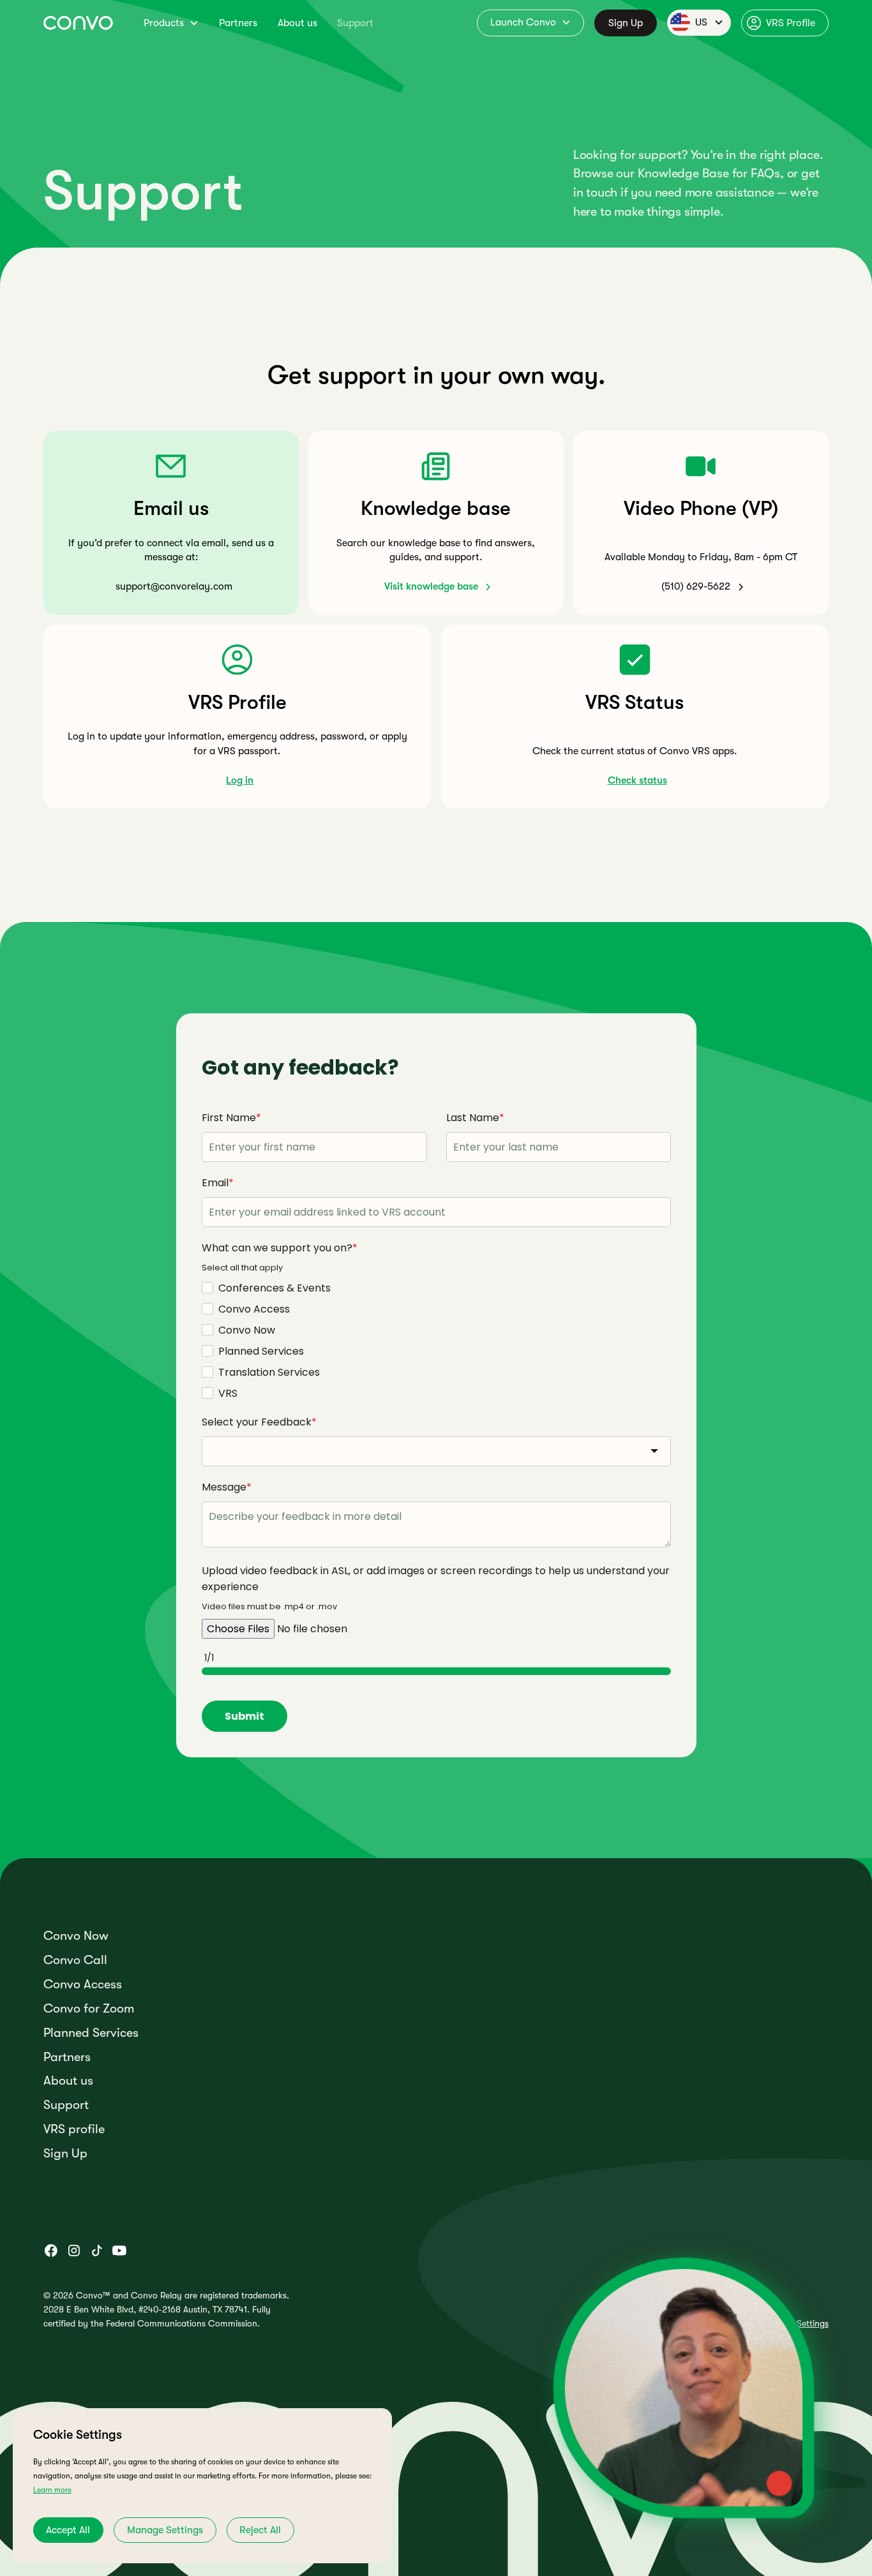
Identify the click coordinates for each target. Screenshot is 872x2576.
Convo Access (83, 1984)
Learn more (52, 2490)
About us (297, 23)
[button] (171, 23)
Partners (238, 23)
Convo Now (76, 1936)
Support (355, 23)
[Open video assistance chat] (684, 2388)
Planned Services (91, 2033)
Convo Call (75, 1960)
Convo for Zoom (89, 2009)
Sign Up (626, 23)
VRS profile (74, 2129)
